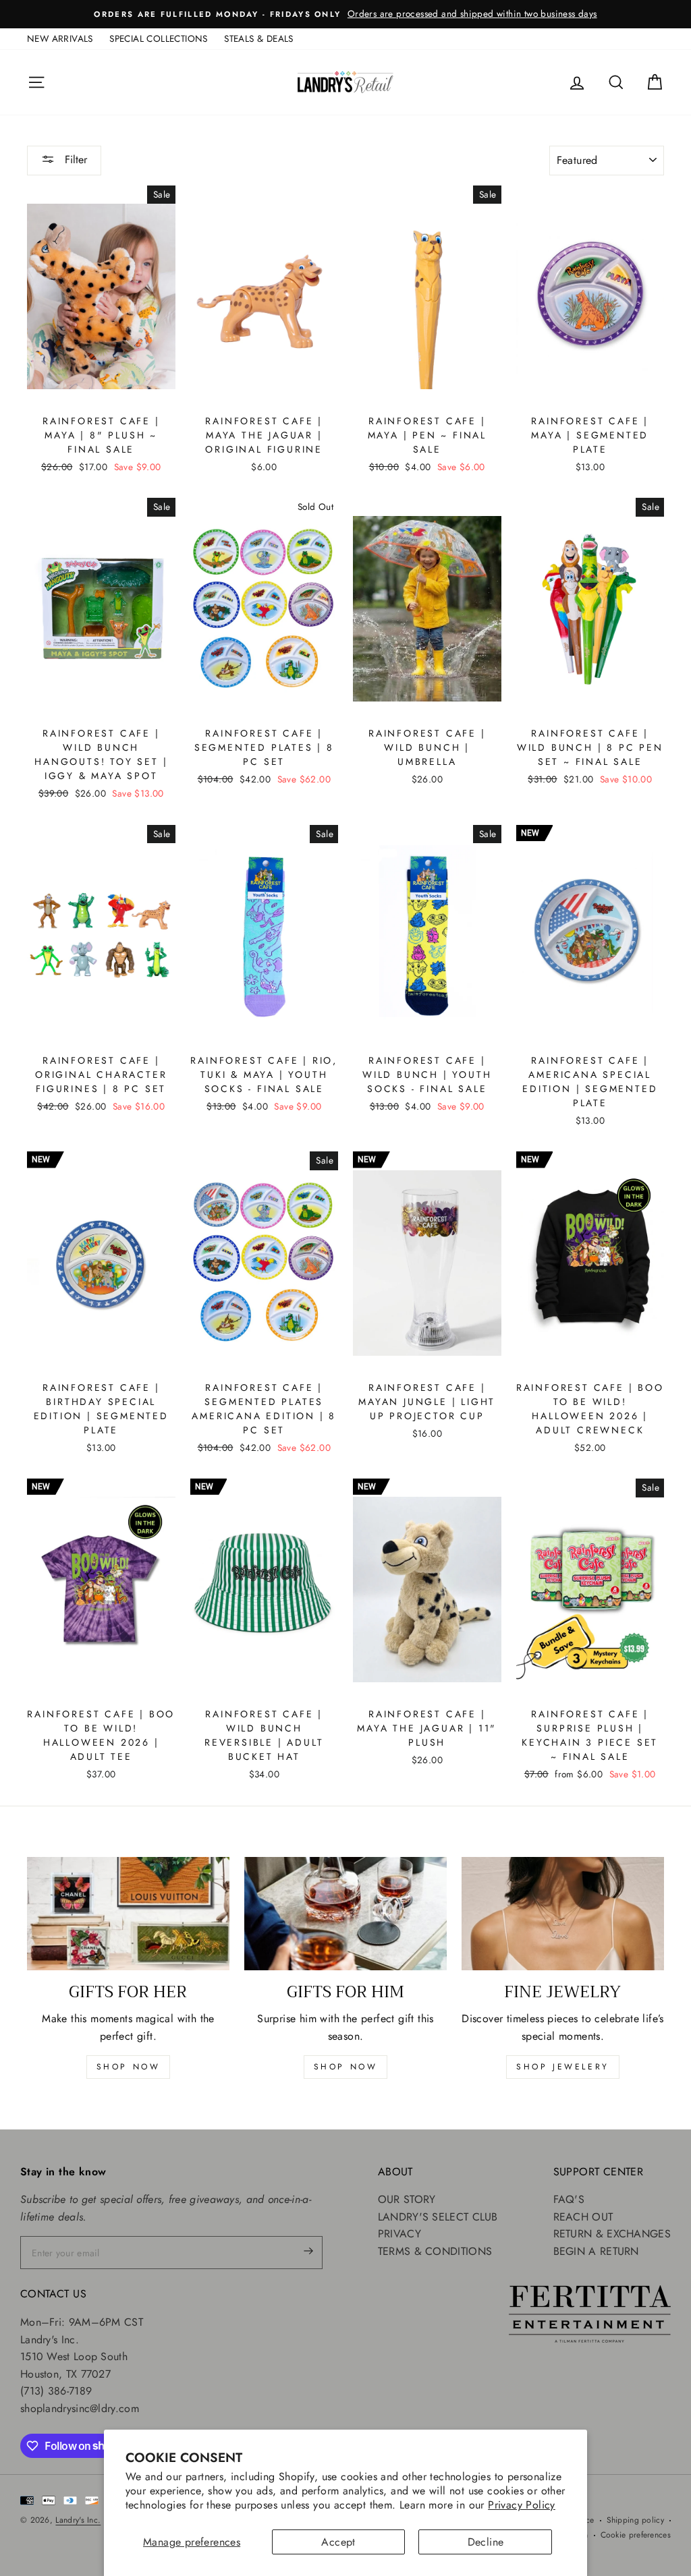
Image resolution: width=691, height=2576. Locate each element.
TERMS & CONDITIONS (435, 2251)
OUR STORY (407, 2199)
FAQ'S (569, 2199)
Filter (74, 160)
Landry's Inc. (78, 2520)
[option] (345, 14)
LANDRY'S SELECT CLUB (438, 2217)
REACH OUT (583, 2217)
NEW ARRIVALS (60, 38)
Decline (486, 2542)
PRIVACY (399, 2234)
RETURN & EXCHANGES (612, 2234)
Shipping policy (636, 2520)
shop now (129, 2067)
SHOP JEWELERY (563, 2067)
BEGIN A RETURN (596, 2251)
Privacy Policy (522, 2505)
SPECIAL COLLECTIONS (159, 38)
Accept (338, 2542)
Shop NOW (346, 2067)
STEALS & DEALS (259, 38)
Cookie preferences (636, 2535)
